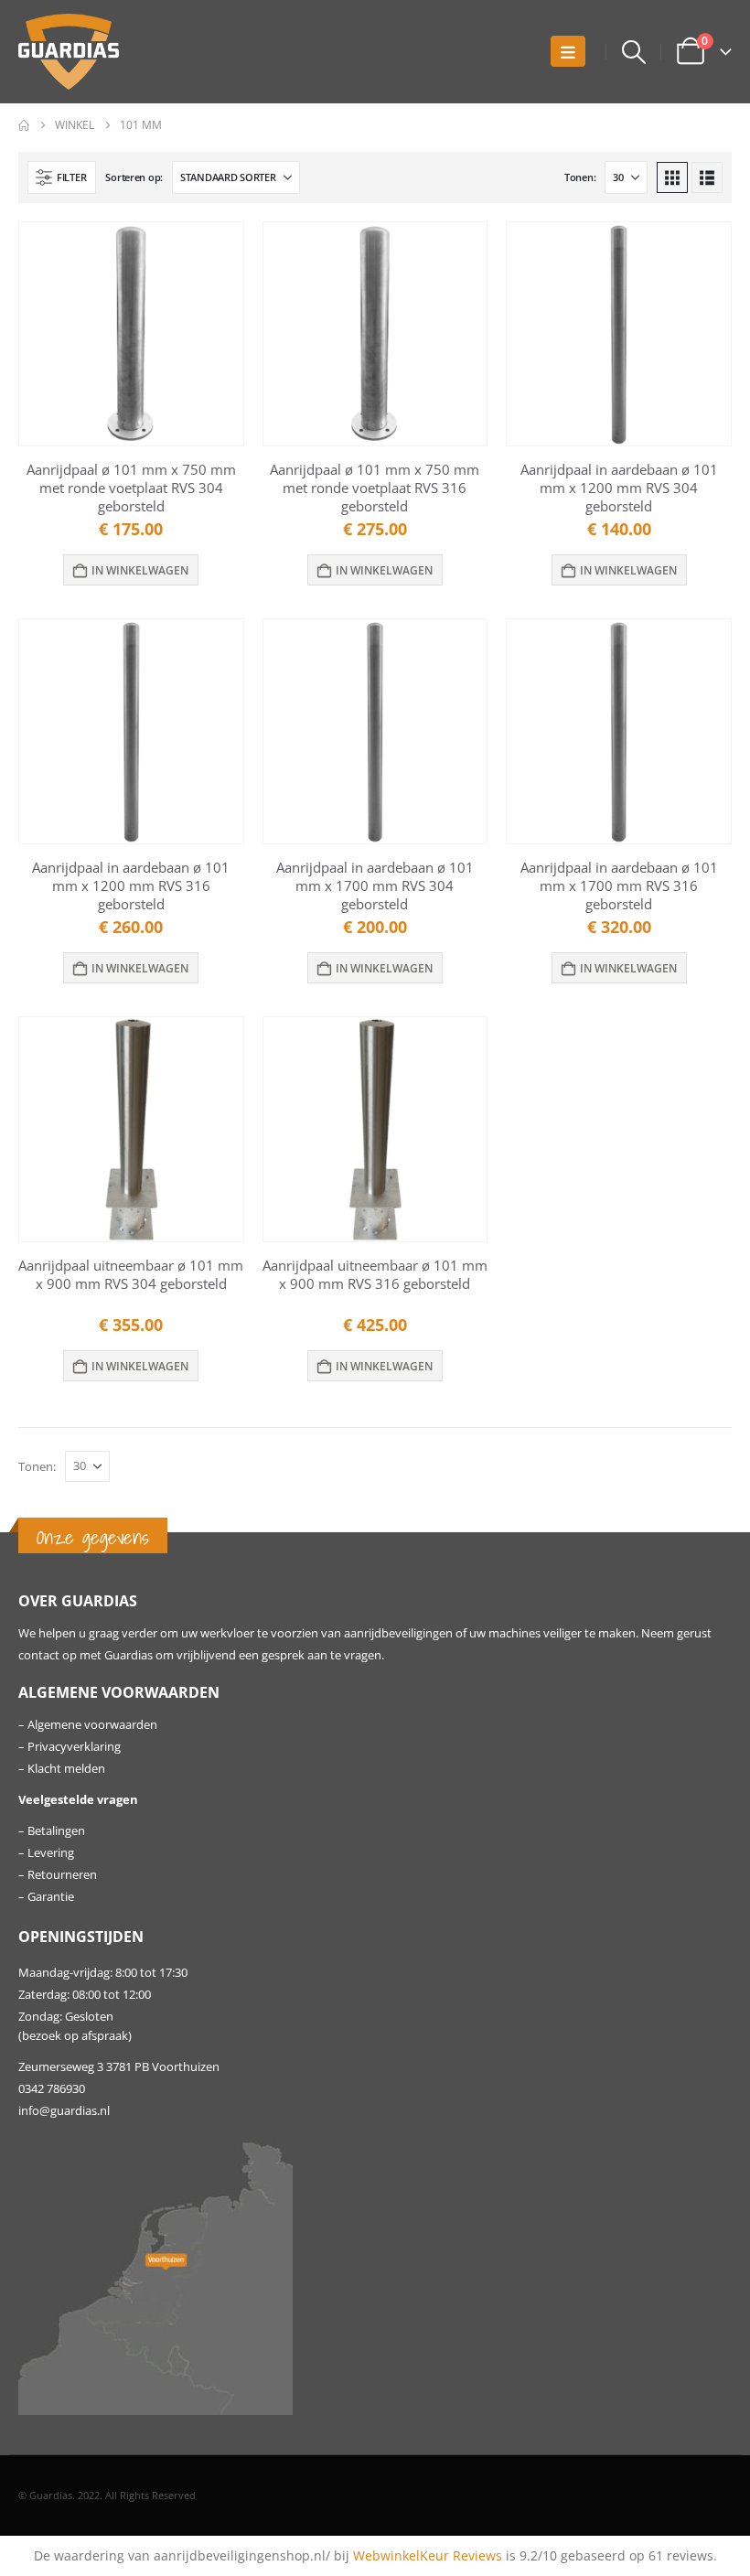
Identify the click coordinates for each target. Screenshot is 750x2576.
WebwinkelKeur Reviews (428, 2555)
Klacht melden (66, 1769)
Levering (51, 1853)
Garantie (51, 1897)
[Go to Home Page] (24, 125)
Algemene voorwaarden (92, 1725)
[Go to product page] (131, 334)
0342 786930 (52, 2089)
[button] (568, 51)
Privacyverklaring (74, 1747)
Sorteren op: (134, 177)
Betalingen (56, 1831)
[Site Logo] (69, 52)
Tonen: (580, 177)
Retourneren (62, 1875)
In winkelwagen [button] (140, 570)
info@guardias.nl (64, 2111)
